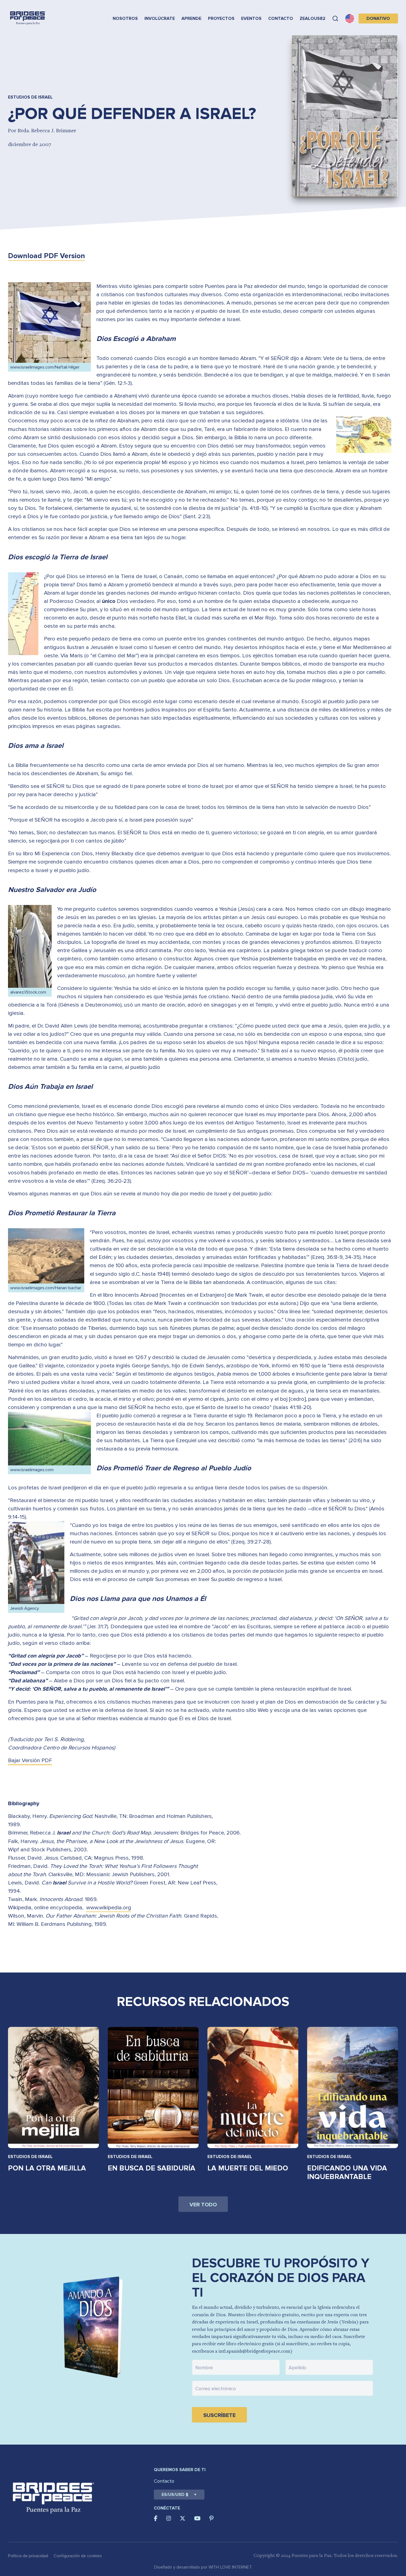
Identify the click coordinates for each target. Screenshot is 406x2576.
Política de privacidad (28, 2556)
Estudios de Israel (30, 2157)
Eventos (251, 18)
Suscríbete (219, 2415)
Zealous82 (313, 18)
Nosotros (125, 18)
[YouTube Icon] (197, 2518)
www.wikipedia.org (109, 1908)
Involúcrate (160, 18)
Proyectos (221, 18)
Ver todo (203, 2205)
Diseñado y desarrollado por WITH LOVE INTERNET (203, 2567)
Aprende (191, 18)
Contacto (281, 18)
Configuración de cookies (78, 2556)
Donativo (378, 18)
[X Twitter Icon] (183, 2518)
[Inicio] (28, 18)
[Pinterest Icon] (211, 2518)
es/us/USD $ (175, 2495)
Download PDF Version (47, 256)
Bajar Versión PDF (30, 1760)
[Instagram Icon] (169, 2518)
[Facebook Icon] (156, 2518)
